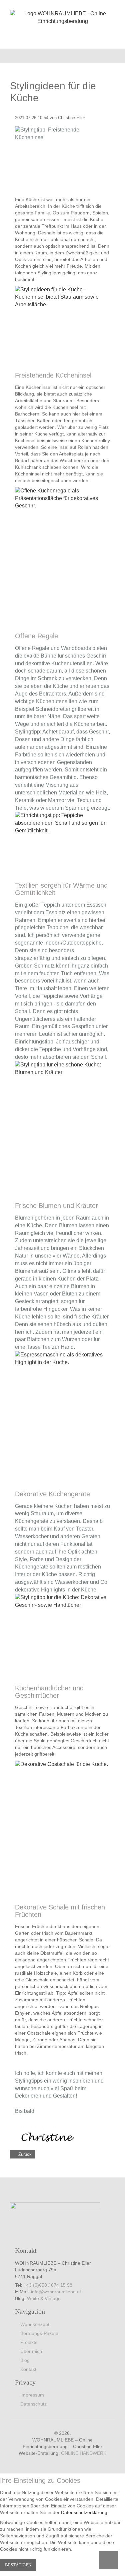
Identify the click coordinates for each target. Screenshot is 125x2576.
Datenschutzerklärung (84, 2512)
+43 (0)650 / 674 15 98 (48, 2285)
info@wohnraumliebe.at (56, 2292)
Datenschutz (33, 2404)
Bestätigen (18, 2565)
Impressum (32, 2395)
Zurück (25, 2154)
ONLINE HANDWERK (84, 2453)
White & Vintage (44, 2298)
